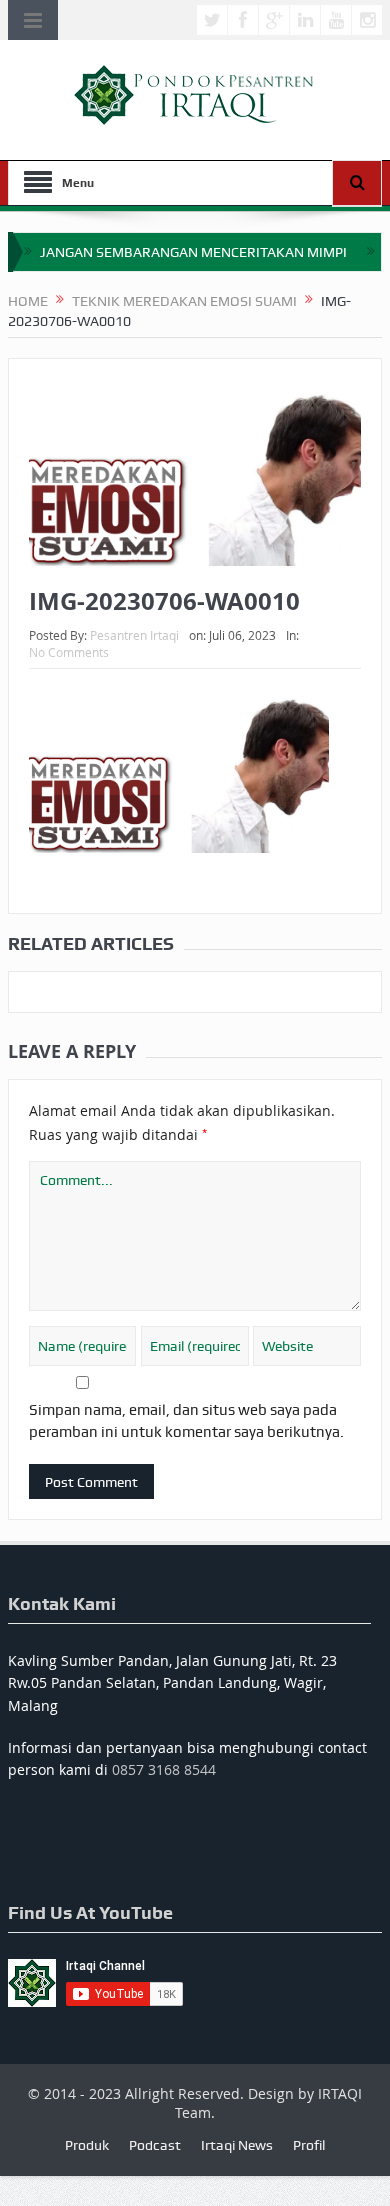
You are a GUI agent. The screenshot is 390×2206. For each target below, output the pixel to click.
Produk (87, 2145)
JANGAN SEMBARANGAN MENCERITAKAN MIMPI (193, 252)
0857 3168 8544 (164, 1769)
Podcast (155, 2145)
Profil (309, 2145)
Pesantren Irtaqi (134, 635)
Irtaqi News (237, 2145)
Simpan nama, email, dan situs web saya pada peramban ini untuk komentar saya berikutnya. (186, 1421)
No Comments (69, 652)
